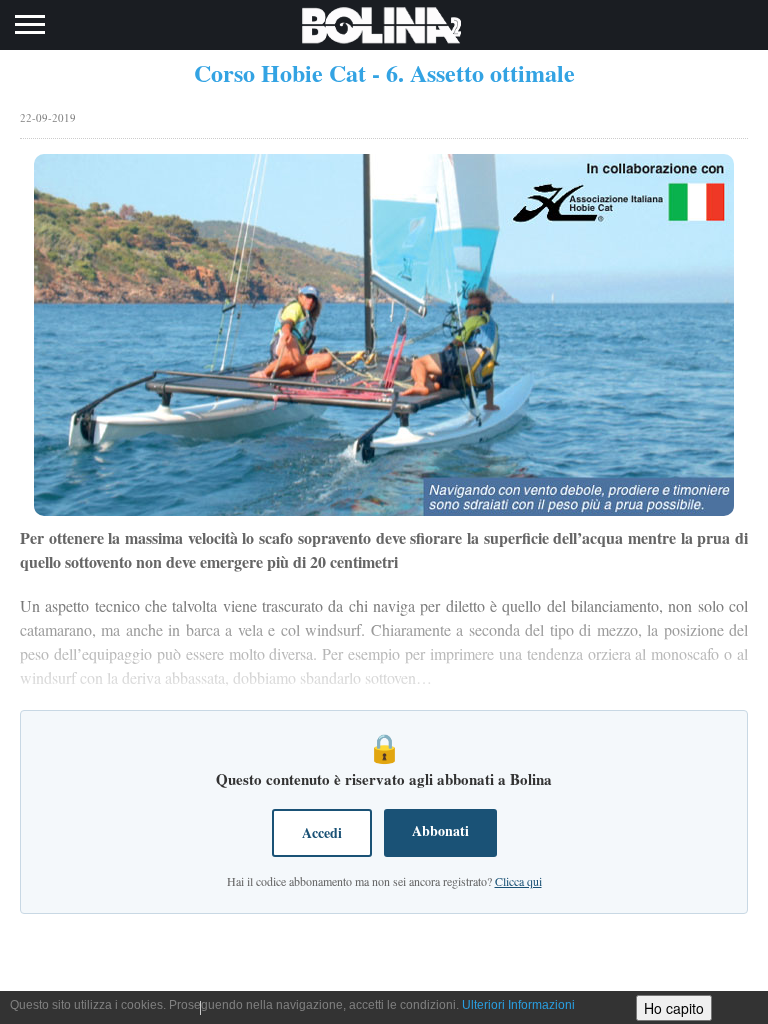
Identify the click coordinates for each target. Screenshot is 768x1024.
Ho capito (674, 1008)
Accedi (322, 832)
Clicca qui (518, 881)
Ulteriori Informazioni (518, 1005)
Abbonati (440, 830)
